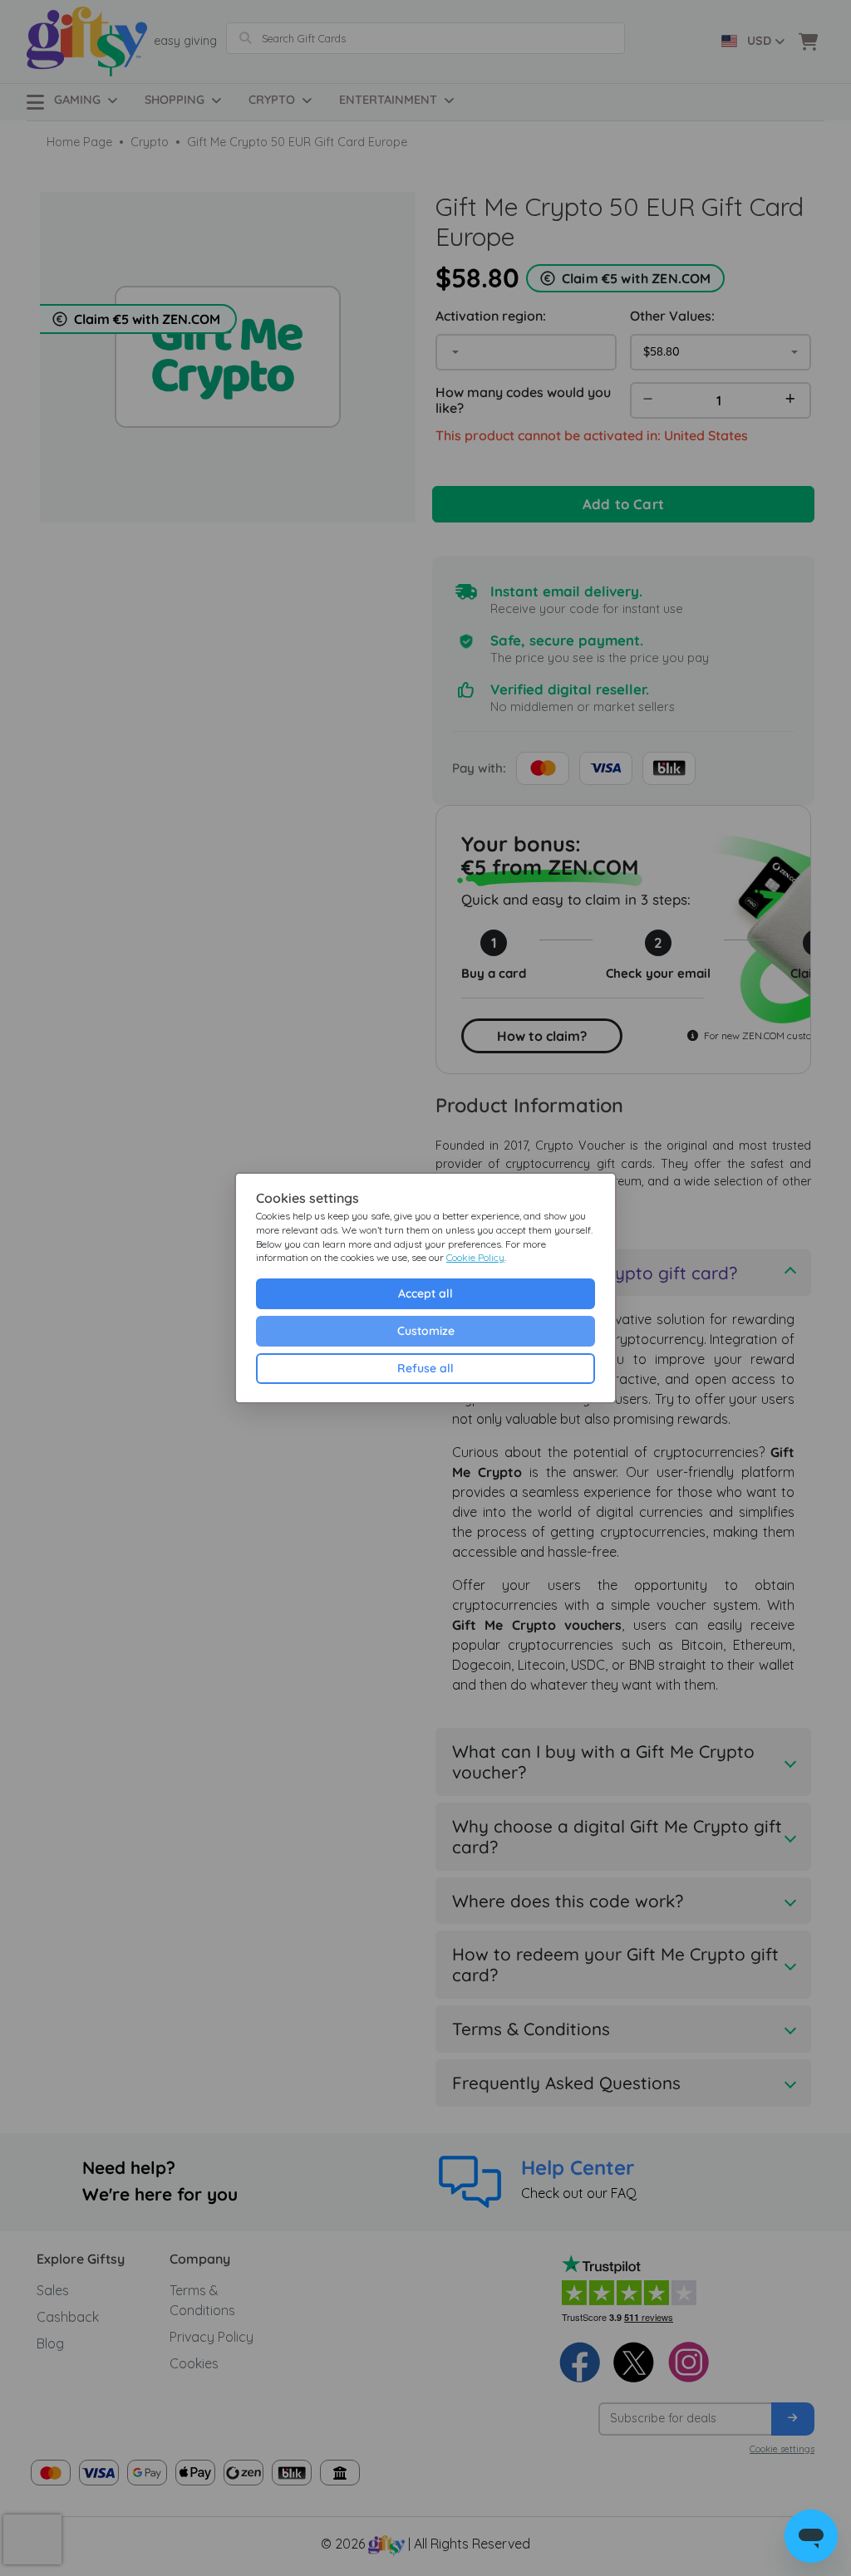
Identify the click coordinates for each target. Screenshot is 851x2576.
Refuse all (425, 1368)
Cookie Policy (475, 1257)
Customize (426, 1331)
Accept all (425, 1293)
